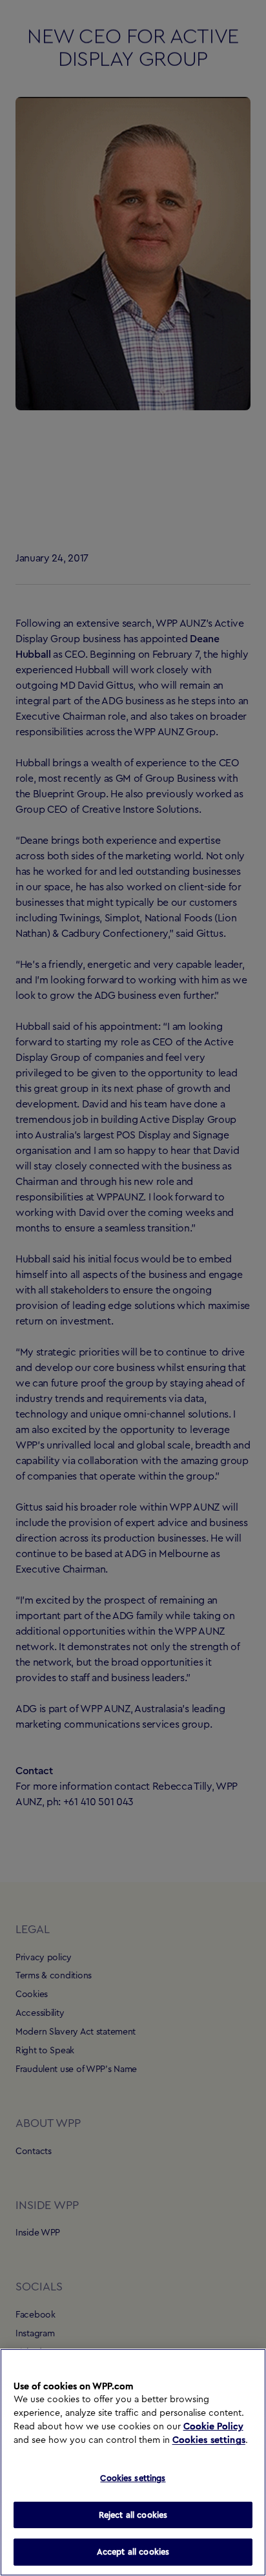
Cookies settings (209, 2440)
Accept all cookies (133, 2552)
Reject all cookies (133, 2515)
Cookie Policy (213, 2427)
